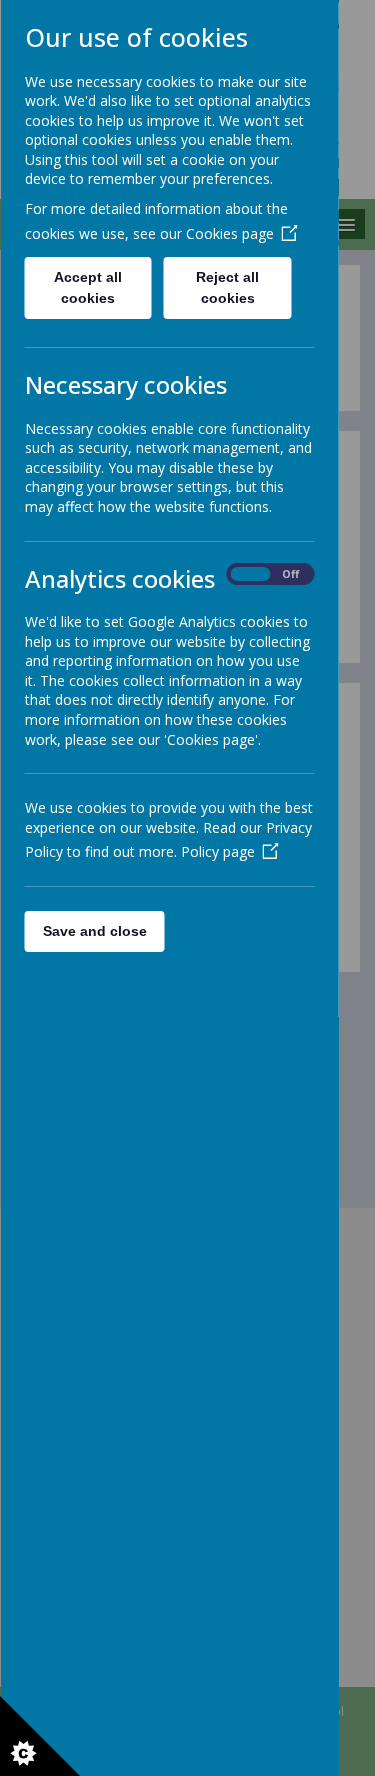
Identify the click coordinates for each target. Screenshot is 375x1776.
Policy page (217, 851)
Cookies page (229, 233)
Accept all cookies (88, 287)
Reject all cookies (227, 287)
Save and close (94, 931)
